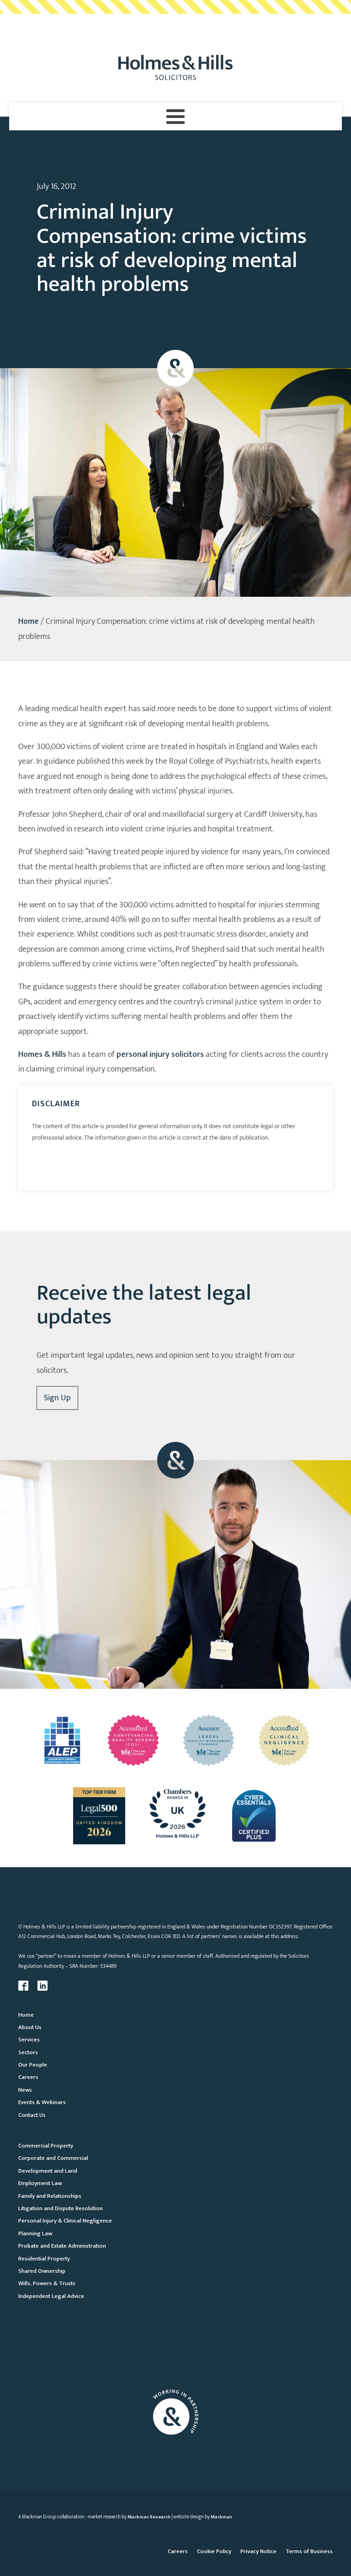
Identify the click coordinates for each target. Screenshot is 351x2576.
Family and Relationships (50, 2196)
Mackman (221, 2517)
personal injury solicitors (160, 1055)
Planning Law (35, 2233)
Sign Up (57, 1398)
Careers (28, 2077)
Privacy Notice (258, 2551)
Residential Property (44, 2259)
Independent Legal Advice (51, 2296)
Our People (33, 2065)
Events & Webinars (42, 2102)
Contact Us (32, 2115)
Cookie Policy (214, 2551)
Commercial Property (46, 2146)
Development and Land (48, 2171)
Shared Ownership (42, 2271)
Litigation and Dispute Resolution (61, 2208)
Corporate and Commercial (53, 2158)
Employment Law (40, 2183)
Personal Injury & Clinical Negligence (65, 2221)
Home (29, 621)
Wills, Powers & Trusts (47, 2283)
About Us (30, 2027)
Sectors (28, 2052)
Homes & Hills (42, 1055)
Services (29, 2040)
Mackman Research (149, 2517)
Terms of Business (309, 2551)
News (25, 2090)
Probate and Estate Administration (62, 2246)
